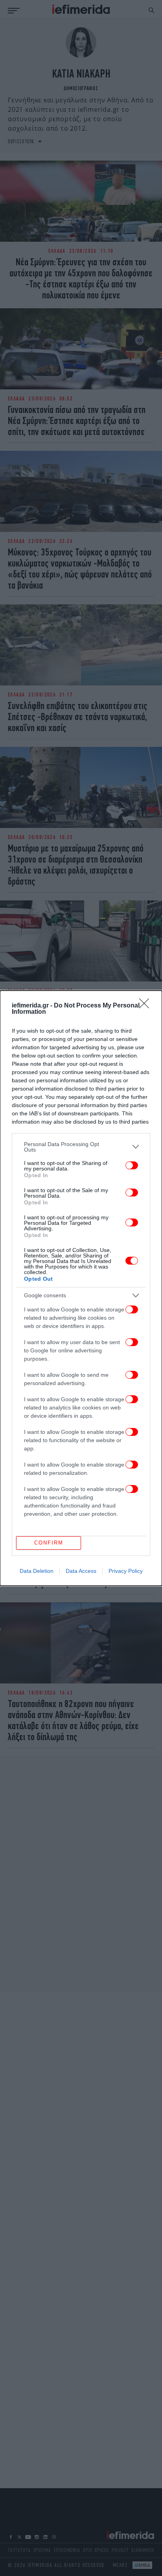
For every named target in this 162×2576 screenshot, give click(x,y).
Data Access (81, 1571)
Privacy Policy (126, 1571)
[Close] (147, 1006)
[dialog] (81, 1288)
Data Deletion (37, 1571)
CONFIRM (49, 1543)
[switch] (132, 1165)
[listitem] (81, 1147)
